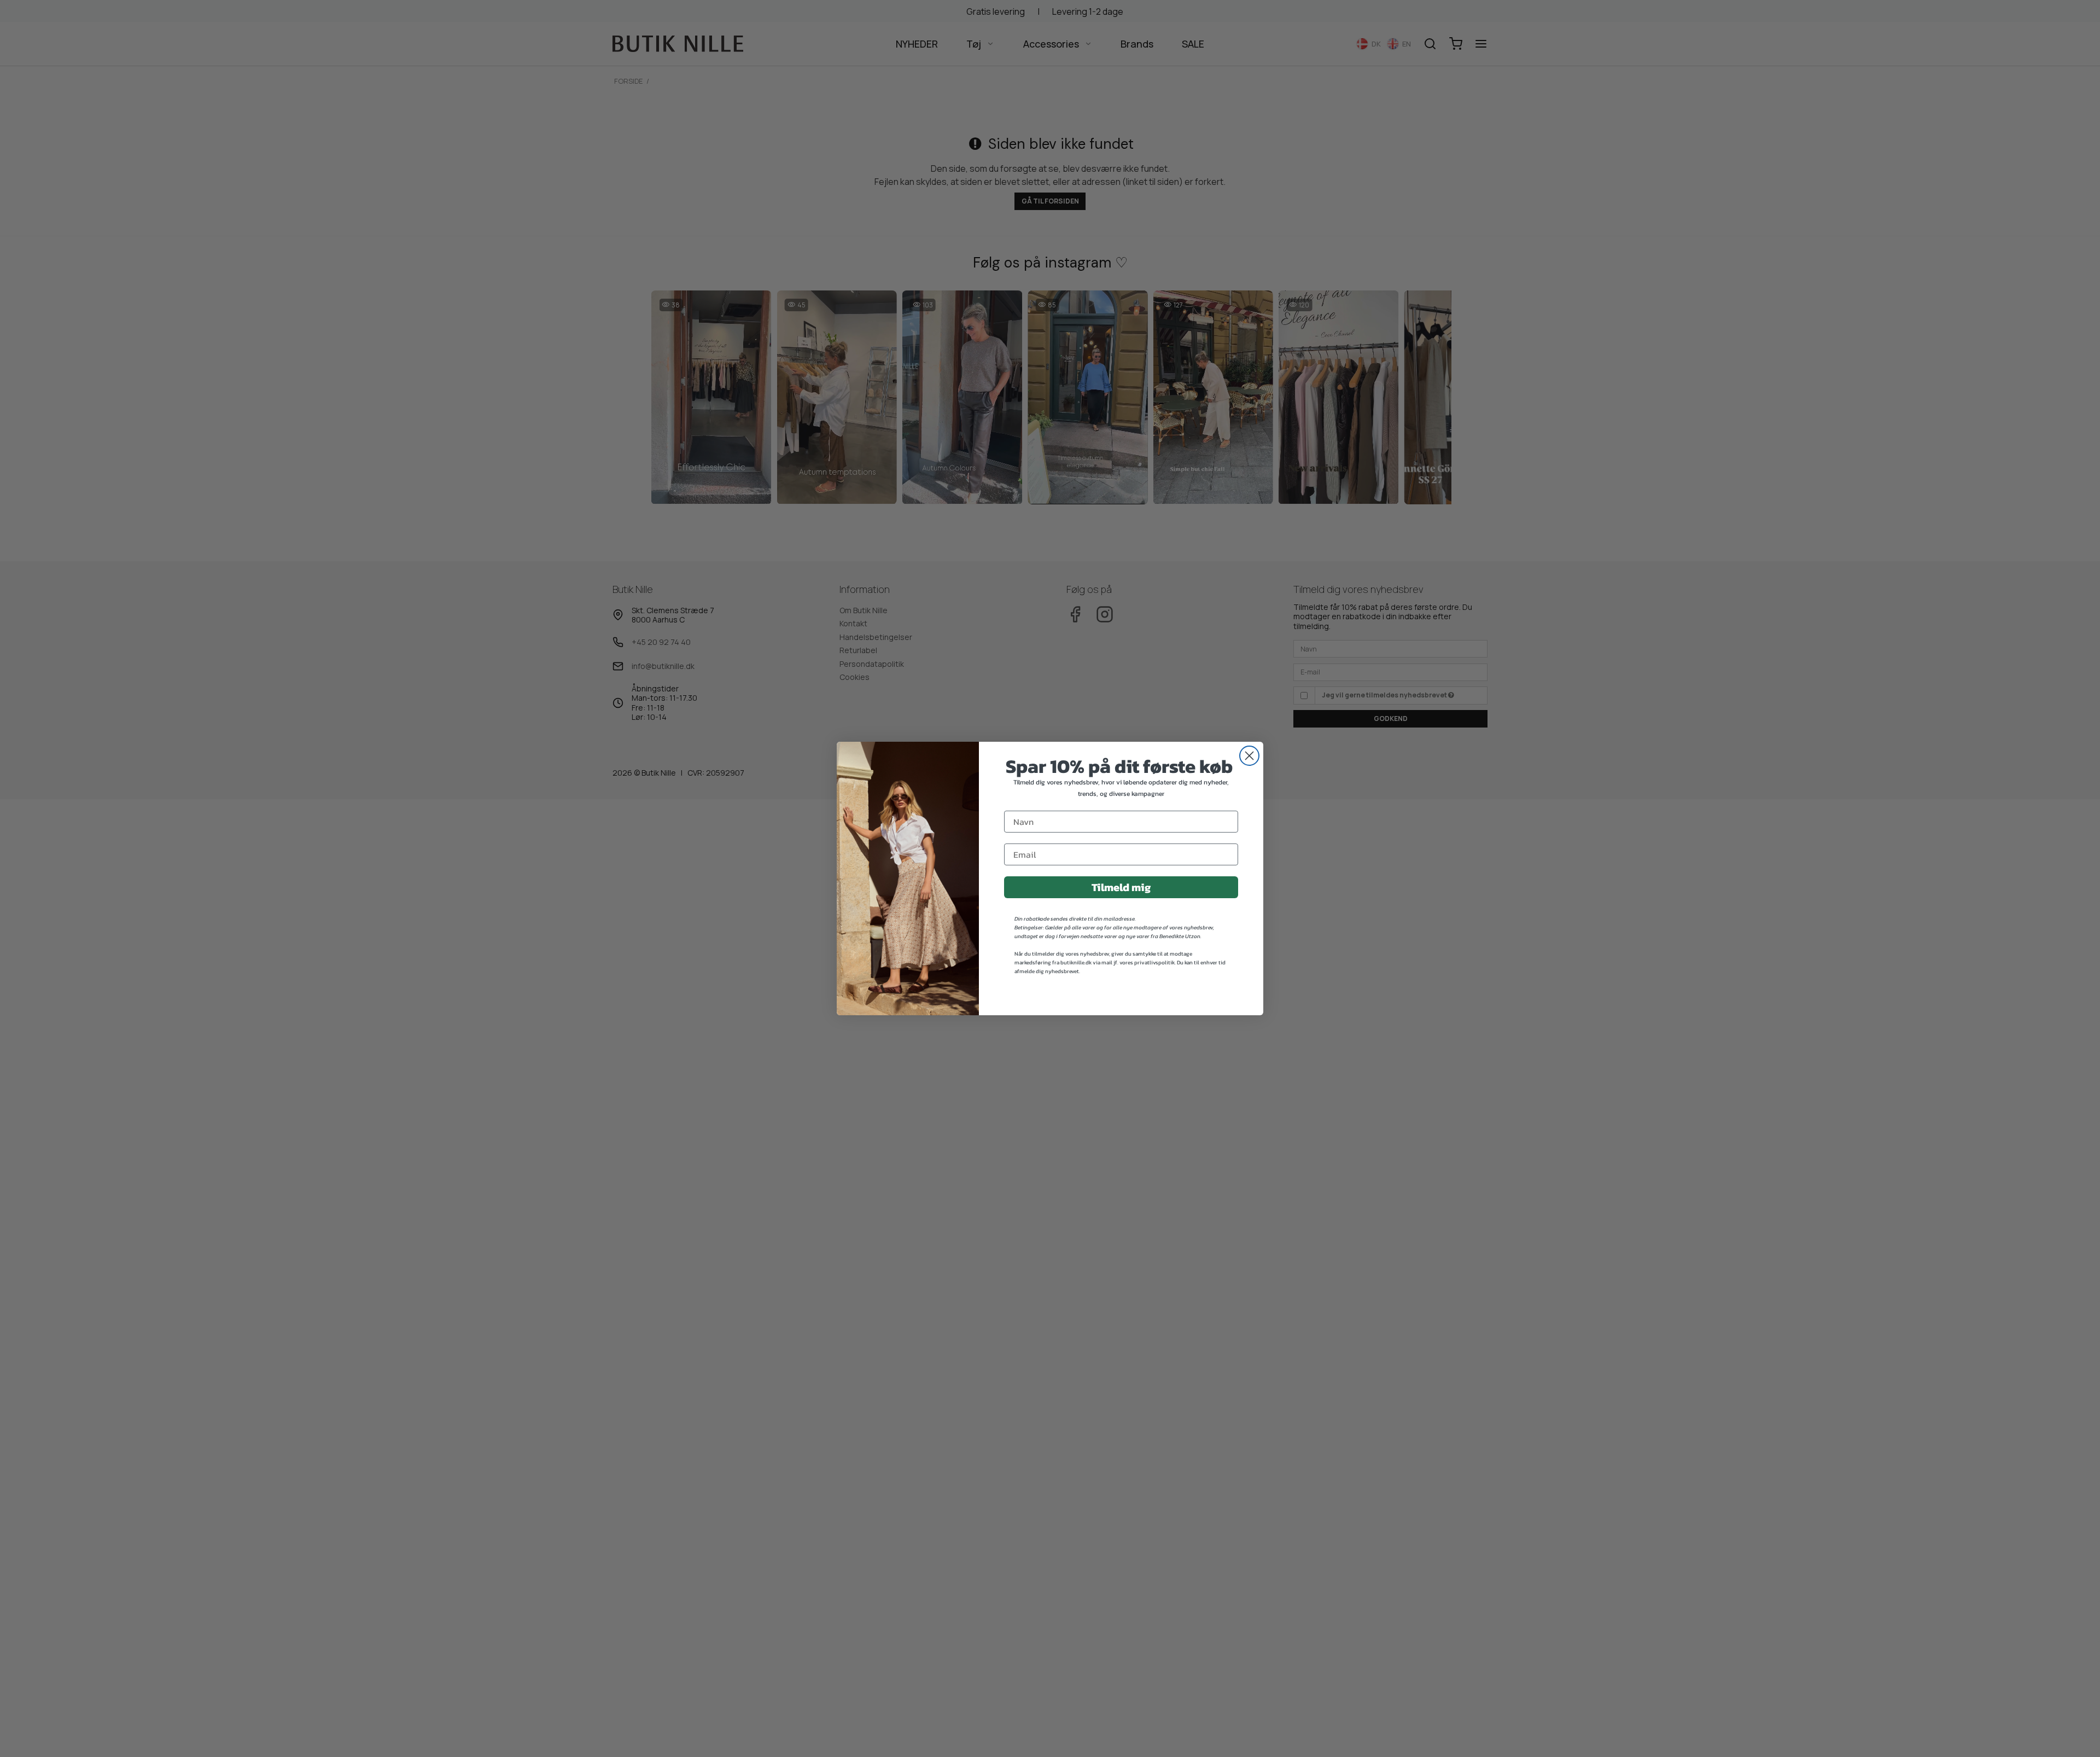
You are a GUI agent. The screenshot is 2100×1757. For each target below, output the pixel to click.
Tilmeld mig (1121, 887)
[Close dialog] (1249, 756)
